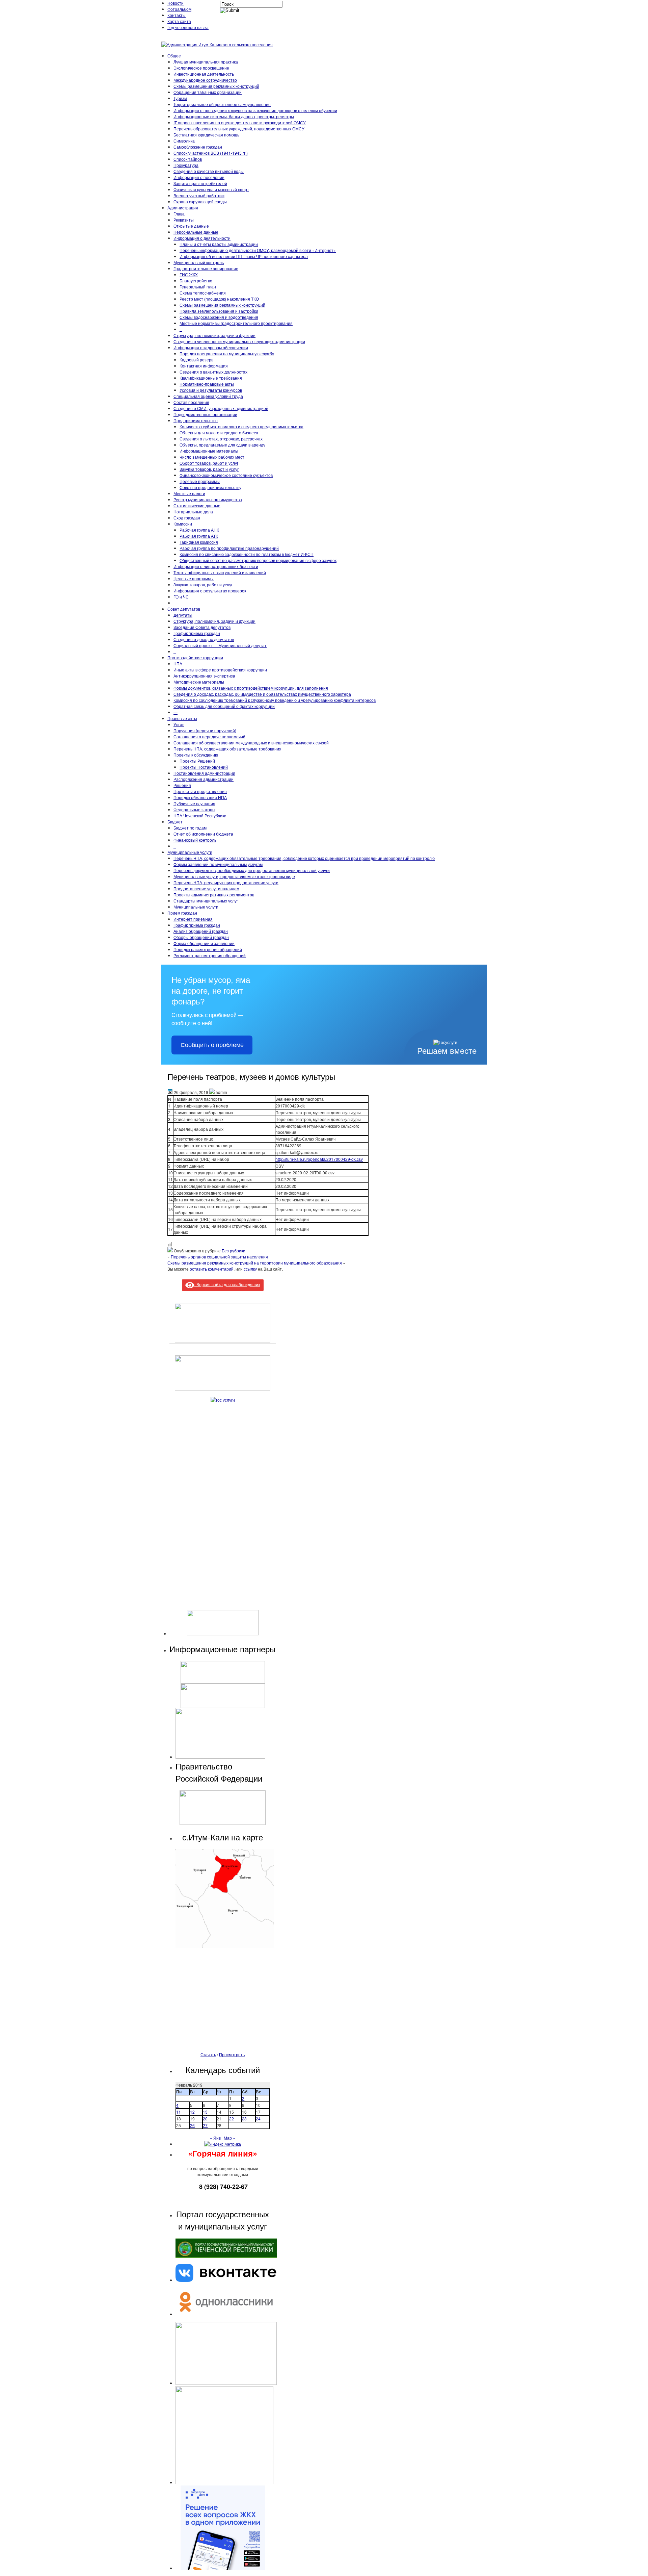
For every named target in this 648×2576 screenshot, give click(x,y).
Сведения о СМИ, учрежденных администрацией (221, 408)
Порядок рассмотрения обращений (208, 949)
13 (205, 2112)
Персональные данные (196, 232)
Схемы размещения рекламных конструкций (216, 86)
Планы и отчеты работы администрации (219, 244)
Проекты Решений (197, 761)
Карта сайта (179, 21)
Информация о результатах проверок (210, 591)
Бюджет (175, 822)
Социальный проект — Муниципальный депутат (220, 645)
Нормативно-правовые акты (207, 384)
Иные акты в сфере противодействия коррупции (220, 670)
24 (258, 2119)
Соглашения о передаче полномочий (209, 736)
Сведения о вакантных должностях (213, 372)
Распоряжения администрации (204, 779)
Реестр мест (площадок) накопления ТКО (219, 299)
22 (232, 2119)
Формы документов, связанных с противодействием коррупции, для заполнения (251, 688)
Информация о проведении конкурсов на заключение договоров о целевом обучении (255, 110)
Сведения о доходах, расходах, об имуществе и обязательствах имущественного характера (262, 694)
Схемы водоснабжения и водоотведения (219, 317)
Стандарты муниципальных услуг (206, 901)
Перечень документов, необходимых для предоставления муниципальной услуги (252, 870)
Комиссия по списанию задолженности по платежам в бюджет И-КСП (247, 554)
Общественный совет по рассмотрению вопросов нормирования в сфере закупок (258, 560)
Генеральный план (198, 287)
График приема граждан (197, 925)
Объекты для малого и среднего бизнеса (219, 432)
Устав (179, 724)
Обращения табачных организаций (208, 92)
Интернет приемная (193, 919)
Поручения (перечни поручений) (205, 730)
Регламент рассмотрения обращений (210, 955)
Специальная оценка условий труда (208, 396)
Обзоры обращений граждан (201, 937)
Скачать (208, 2054)
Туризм (180, 98)
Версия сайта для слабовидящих (227, 1284)
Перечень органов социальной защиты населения (219, 1257)
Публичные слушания (194, 803)
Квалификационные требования (211, 378)
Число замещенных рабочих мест (212, 457)
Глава (179, 214)
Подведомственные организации (205, 414)
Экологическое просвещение (201, 68)
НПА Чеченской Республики (200, 815)
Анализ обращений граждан (201, 931)
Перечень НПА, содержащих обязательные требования (227, 749)
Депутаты (183, 615)
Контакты (177, 15)
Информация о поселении (199, 177)
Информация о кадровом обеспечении (211, 347)
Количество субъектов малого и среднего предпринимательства (241, 426)
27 (205, 2125)
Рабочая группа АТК (199, 536)
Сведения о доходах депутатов (204, 639)
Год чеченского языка (188, 27)
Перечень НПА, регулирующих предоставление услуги (226, 882)
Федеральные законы (194, 809)
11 (179, 2112)
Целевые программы (200, 481)
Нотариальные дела (193, 512)
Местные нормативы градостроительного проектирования (236, 323)
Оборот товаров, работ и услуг (209, 463)
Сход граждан (187, 518)
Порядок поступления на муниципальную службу (227, 353)
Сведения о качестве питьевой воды (209, 171)
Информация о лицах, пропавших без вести (216, 566)
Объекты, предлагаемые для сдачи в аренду (222, 445)
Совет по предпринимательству (210, 487)
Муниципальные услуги (190, 852)
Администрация (183, 208)
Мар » (230, 2138)
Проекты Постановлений (204, 767)
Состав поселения (191, 402)
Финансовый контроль (195, 840)
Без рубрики (234, 1251)
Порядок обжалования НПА (200, 797)
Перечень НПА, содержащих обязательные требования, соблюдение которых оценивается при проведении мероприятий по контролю (304, 858)
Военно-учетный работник (199, 195)
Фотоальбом (179, 9)
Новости (175, 3)
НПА (178, 664)
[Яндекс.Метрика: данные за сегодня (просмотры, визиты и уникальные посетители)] (223, 2144)
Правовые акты (182, 718)
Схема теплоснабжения (203, 293)
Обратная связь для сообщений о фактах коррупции (224, 706)
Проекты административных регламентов (214, 895)
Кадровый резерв (196, 360)
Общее (174, 56)
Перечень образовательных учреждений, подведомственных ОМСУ (239, 129)
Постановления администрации (204, 773)
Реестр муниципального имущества (208, 499)
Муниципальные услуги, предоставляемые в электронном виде (234, 876)
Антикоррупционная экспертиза (204, 676)
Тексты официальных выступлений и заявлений (220, 572)
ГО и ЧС (181, 597)
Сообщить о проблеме (212, 1045)
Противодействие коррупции (195, 657)
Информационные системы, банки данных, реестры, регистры (234, 116)
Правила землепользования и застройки (219, 311)
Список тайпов (188, 159)
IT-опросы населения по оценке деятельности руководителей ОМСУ (240, 122)
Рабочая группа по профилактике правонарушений (229, 548)
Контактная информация (204, 366)
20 (205, 2119)
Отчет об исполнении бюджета (203, 834)
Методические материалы (199, 682)
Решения (182, 785)
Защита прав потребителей (200, 183)
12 (192, 2112)
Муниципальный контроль (199, 262)
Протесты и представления (200, 791)
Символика (184, 141)
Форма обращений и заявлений (204, 943)
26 (192, 2125)
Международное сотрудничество (205, 80)
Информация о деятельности (202, 238)
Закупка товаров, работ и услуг (209, 469)
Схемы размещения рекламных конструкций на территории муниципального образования (255, 1263)
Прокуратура (186, 165)
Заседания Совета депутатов (202, 627)
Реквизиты (184, 220)
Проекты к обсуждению (196, 755)
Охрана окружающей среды (200, 201)
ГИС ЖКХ (189, 274)
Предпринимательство (196, 420)
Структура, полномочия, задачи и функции (214, 335)
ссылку (250, 1269)
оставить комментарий (212, 1269)
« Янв (215, 2138)
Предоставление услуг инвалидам (206, 888)
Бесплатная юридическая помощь (206, 135)
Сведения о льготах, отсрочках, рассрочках (221, 439)
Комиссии (183, 524)
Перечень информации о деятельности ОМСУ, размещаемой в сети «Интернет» (258, 250)
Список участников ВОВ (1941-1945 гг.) (211, 153)
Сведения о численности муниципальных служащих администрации (239, 341)
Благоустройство (196, 280)
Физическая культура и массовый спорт (211, 189)
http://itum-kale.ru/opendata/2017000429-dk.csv (319, 1159)
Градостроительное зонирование (206, 268)
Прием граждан (182, 913)
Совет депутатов (184, 609)
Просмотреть (232, 2054)
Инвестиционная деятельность (204, 74)
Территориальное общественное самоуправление (222, 104)
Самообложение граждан (198, 147)
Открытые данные (191, 226)
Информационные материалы (209, 451)
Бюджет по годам (190, 828)
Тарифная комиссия (199, 542)
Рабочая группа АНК (199, 530)
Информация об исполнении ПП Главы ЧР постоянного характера (244, 256)
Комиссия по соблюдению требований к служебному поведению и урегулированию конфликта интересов (275, 700)
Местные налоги (189, 493)
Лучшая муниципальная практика (206, 62)
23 (244, 2119)
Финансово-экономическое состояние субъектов (226, 475)
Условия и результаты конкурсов (211, 390)
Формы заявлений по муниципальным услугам (218, 864)
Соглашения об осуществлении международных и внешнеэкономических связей (251, 743)
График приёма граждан (197, 633)
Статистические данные (197, 505)
